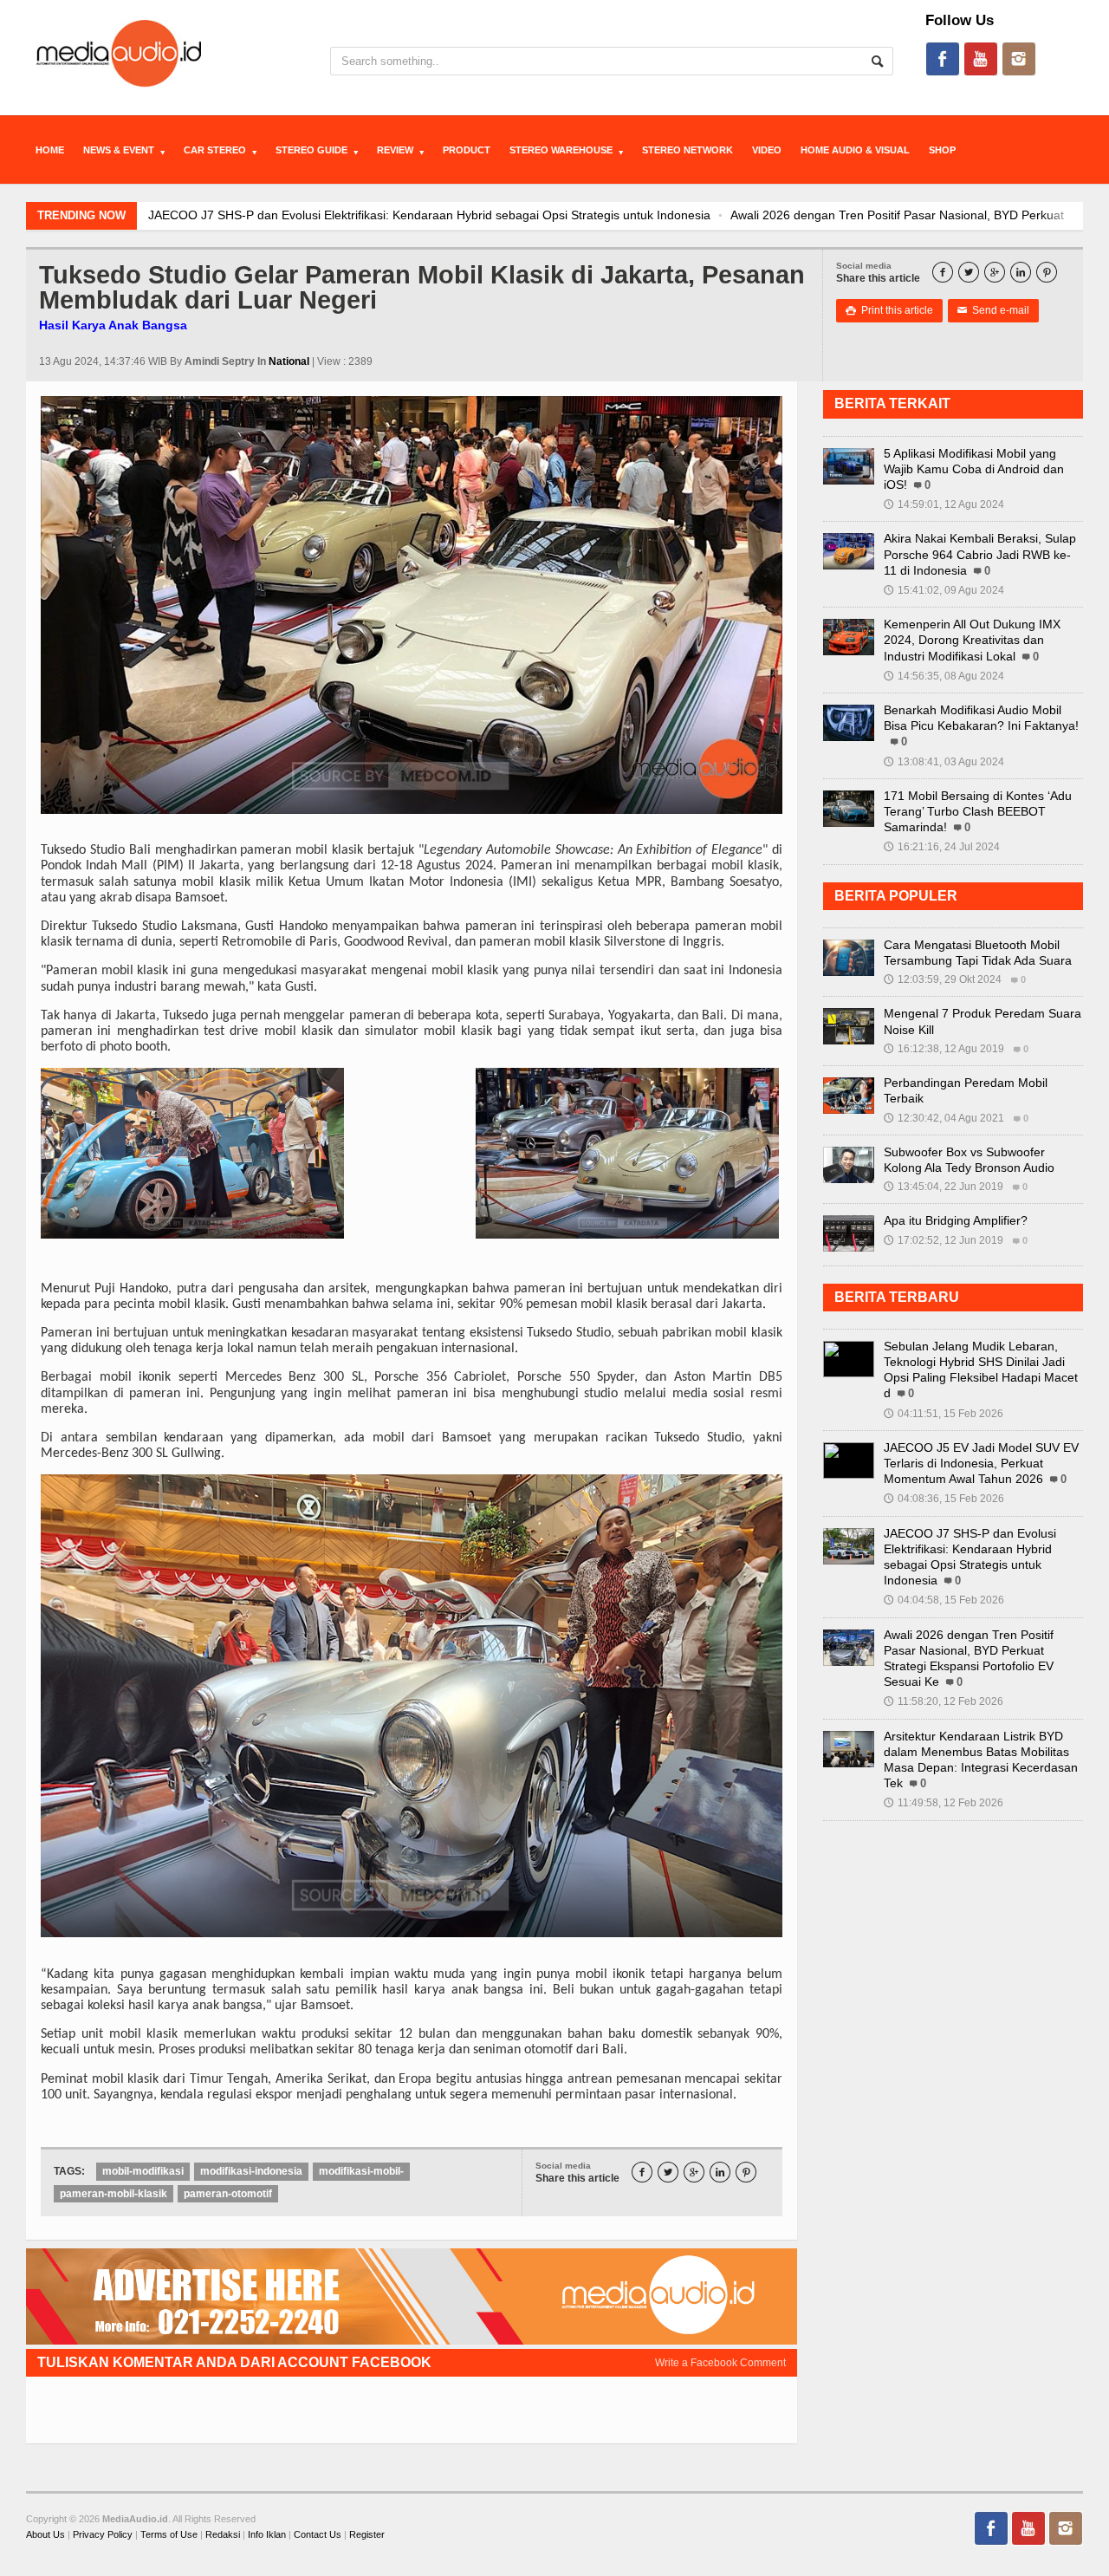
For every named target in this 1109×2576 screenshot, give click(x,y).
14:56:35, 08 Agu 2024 (944, 676)
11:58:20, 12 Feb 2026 (944, 1701)
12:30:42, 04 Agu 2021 (944, 1118)
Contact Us (318, 2534)
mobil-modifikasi (143, 2171)
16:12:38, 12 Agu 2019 (944, 1049)
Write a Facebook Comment (720, 2363)
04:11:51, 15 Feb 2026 (944, 1414)
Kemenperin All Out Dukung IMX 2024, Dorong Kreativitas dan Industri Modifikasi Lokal (972, 640)
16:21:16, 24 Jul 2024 (942, 847)
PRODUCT (467, 150)
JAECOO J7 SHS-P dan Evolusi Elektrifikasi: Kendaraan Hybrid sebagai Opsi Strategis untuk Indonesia (429, 215)
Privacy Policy (103, 2534)
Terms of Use (169, 2534)
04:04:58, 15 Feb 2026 (944, 1600)
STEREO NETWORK (687, 150)
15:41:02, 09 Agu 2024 (944, 590)
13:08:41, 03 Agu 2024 (944, 762)
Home (50, 150)
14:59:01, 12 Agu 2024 (944, 504)
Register (367, 2534)
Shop (942, 150)
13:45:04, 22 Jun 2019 (944, 1187)
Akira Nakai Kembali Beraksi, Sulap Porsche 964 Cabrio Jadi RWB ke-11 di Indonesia (980, 554)
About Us (45, 2534)
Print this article (889, 310)
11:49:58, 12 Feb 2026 (944, 1803)
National (289, 361)
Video (767, 150)
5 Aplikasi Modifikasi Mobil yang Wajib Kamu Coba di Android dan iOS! (974, 469)
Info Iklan (267, 2534)
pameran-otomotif (228, 2194)
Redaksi (223, 2534)
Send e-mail (993, 310)
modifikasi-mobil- (361, 2171)
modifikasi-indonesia (251, 2171)
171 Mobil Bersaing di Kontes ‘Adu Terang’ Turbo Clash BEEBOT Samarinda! (978, 811)
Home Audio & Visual (855, 150)
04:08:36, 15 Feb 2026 (944, 1499)
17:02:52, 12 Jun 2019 (944, 1240)
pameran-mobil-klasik (113, 2194)
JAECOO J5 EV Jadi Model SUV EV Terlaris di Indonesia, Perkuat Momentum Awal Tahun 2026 (981, 1463)
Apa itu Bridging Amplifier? (956, 1220)
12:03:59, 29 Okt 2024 (943, 979)
